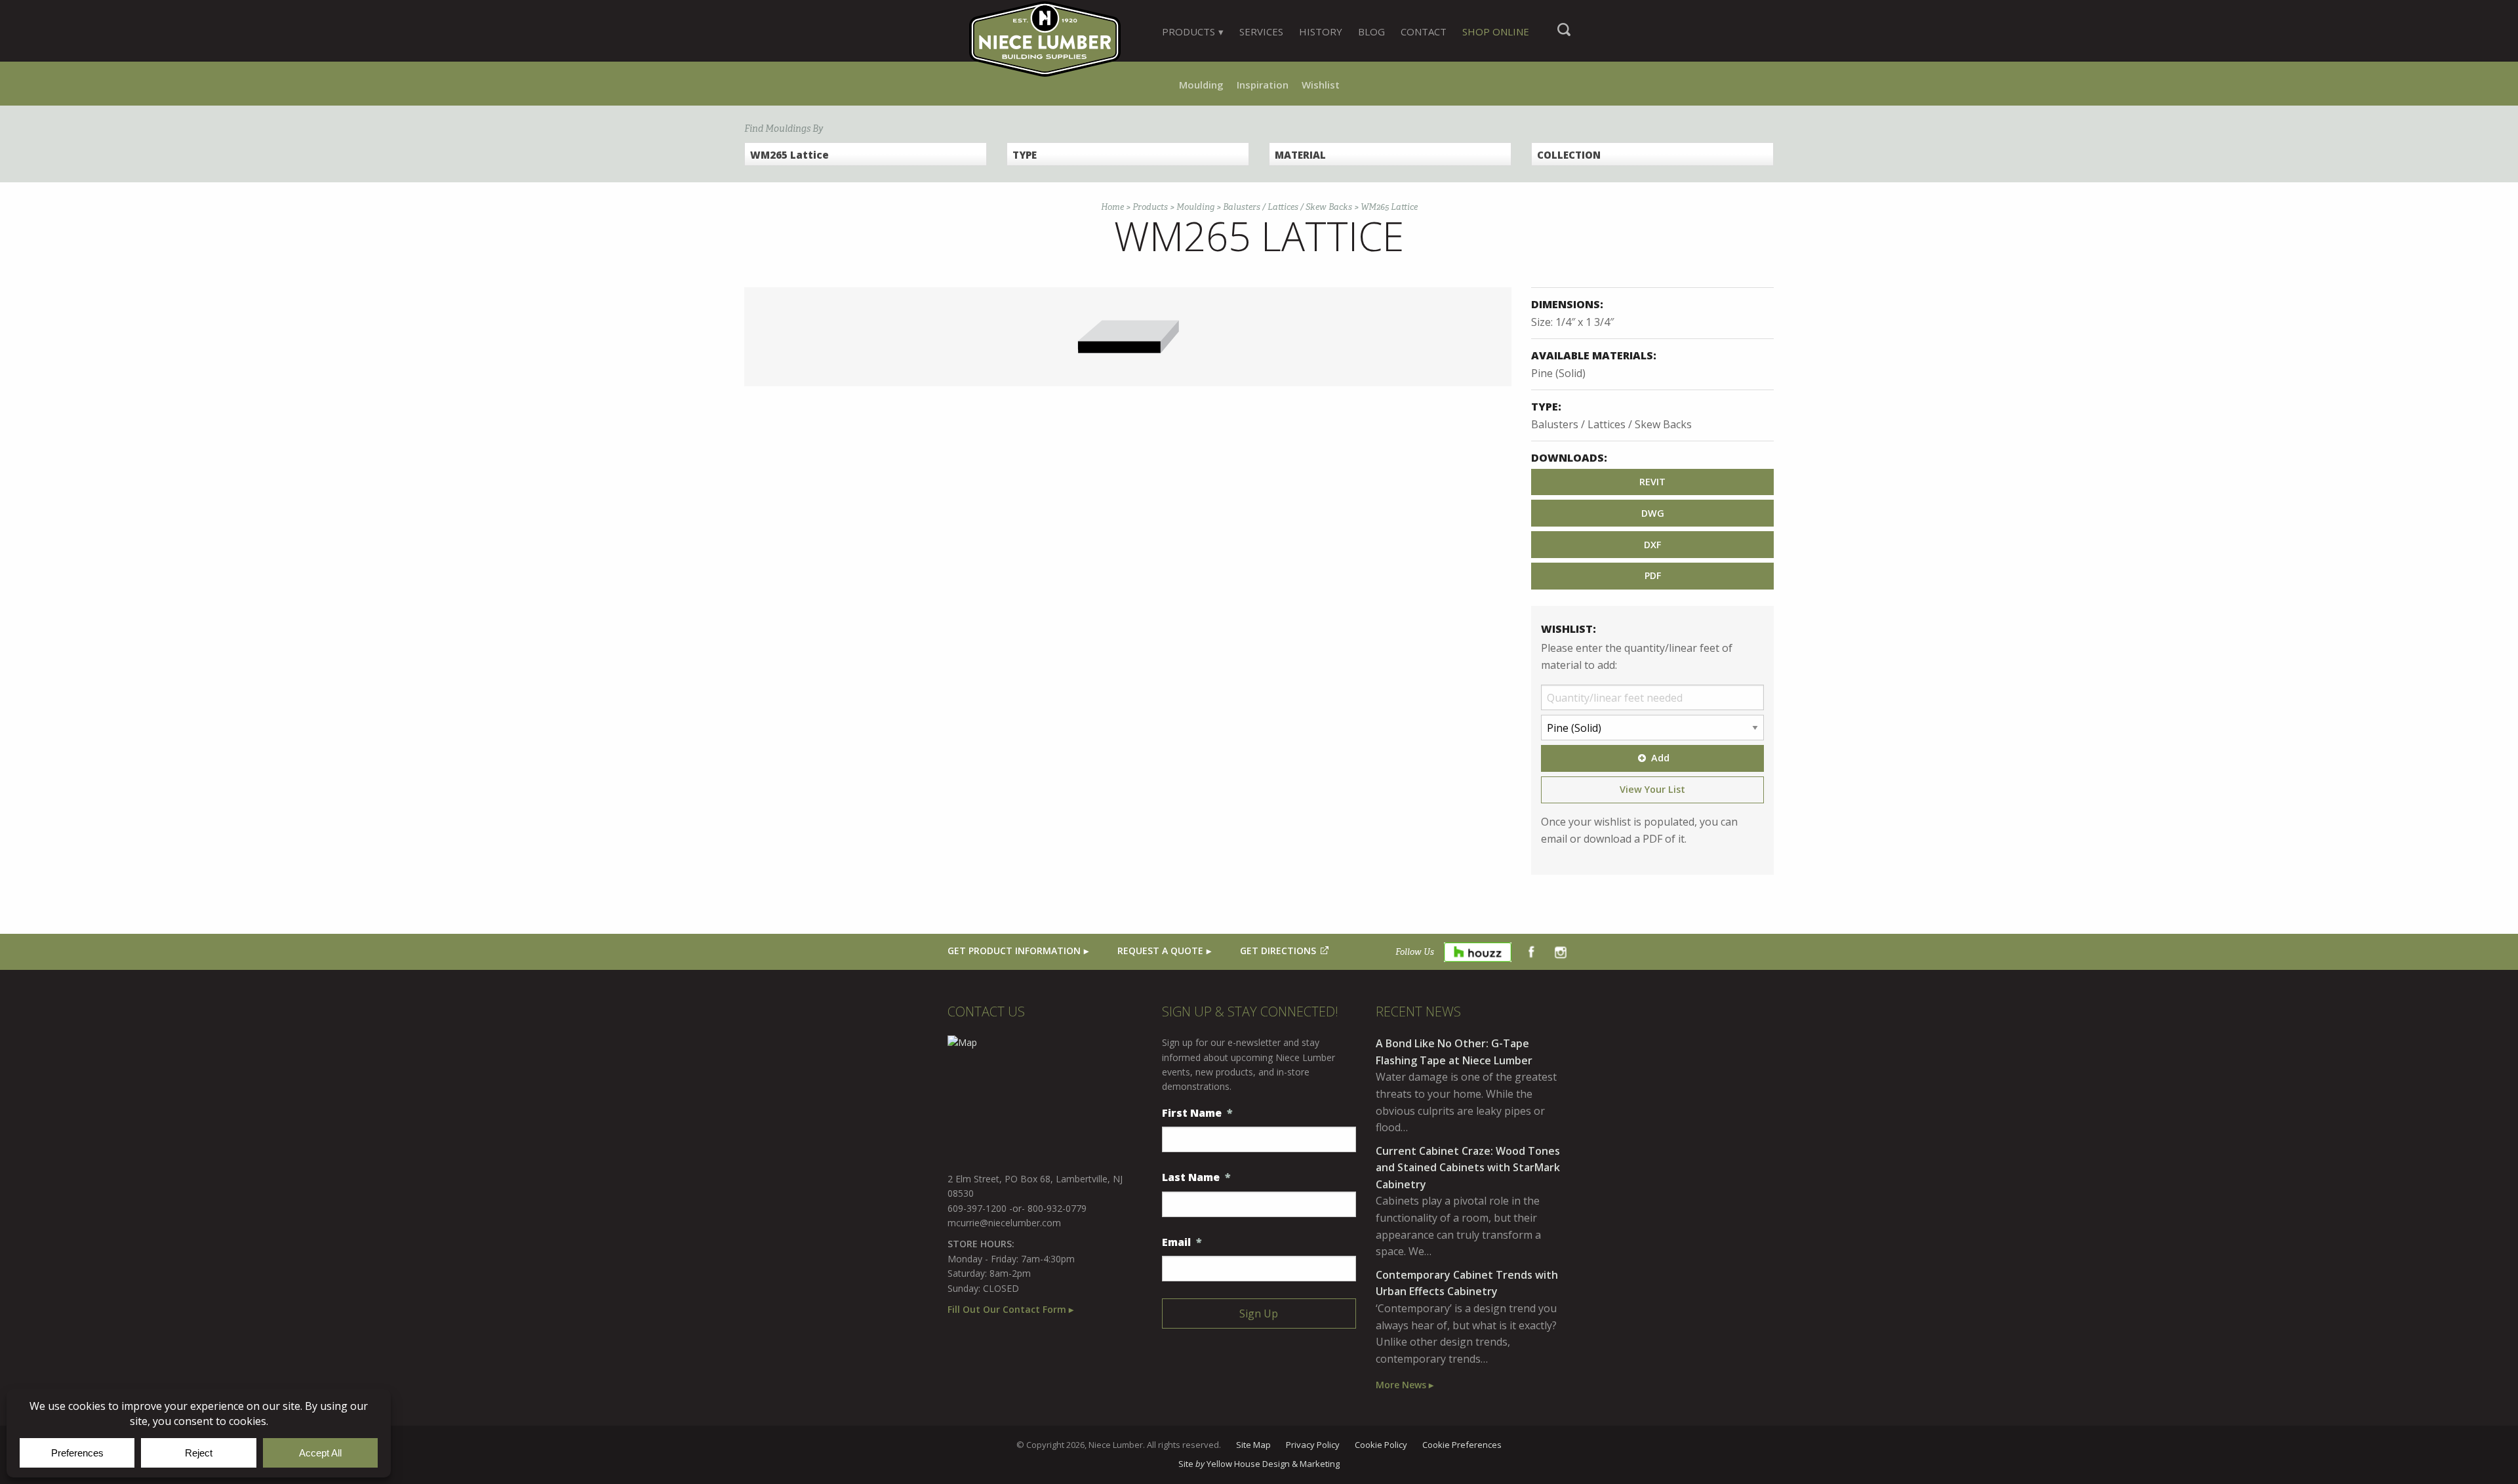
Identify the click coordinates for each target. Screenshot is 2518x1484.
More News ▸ (1405, 1385)
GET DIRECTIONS (1278, 951)
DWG (1653, 513)
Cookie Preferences (1462, 1445)
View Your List (1652, 789)
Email (1182, 1242)
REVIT (1652, 482)
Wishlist (1321, 85)
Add (1660, 758)
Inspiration (1263, 85)
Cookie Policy (1381, 1445)
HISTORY (1321, 31)
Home (1112, 207)
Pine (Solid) (1558, 373)
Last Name (1196, 1177)
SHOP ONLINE (1496, 31)
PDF (1653, 575)
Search (1564, 36)
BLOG (1371, 31)
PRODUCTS (1189, 31)
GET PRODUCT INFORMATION (1014, 951)
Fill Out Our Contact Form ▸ (1010, 1309)
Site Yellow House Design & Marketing (1259, 1464)
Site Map (1253, 1445)
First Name (1197, 1113)
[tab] (1193, 31)
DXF (1652, 545)
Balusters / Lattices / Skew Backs (1288, 207)
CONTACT (1424, 31)
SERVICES (1261, 31)
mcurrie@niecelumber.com (1004, 1223)
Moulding (1201, 85)
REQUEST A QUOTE (1160, 951)
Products (1150, 207)
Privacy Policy (1313, 1445)
